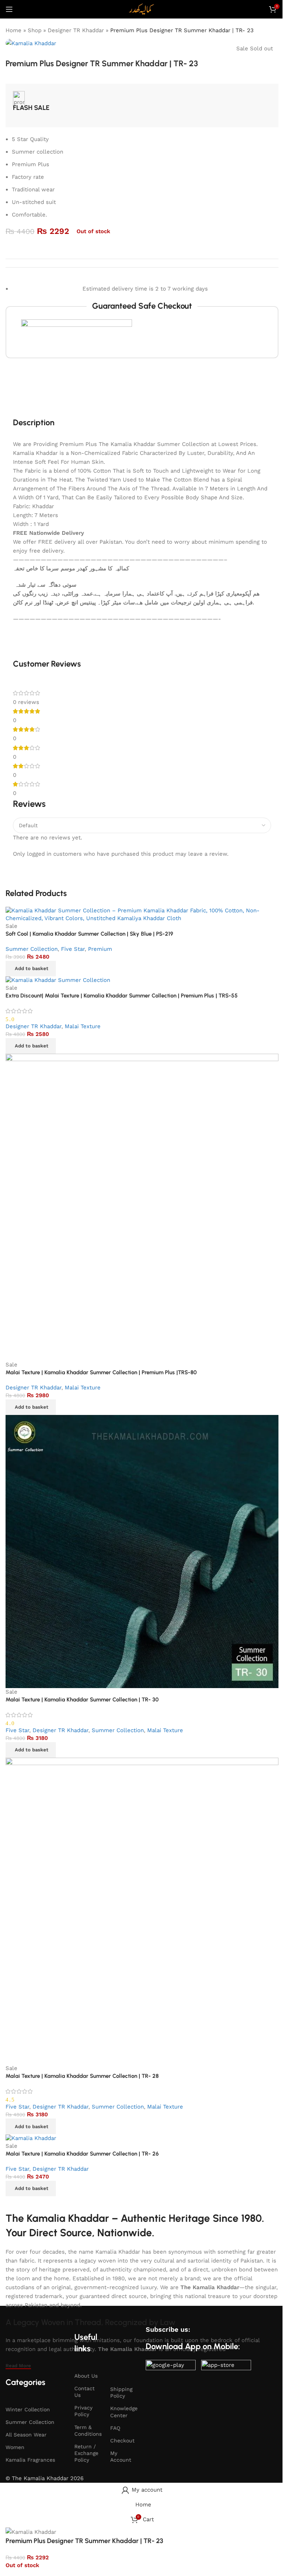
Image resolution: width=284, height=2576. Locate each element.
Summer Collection (32, 949)
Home (13, 30)
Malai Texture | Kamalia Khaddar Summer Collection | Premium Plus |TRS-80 (101, 1372)
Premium (100, 949)
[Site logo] (142, 9)
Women (15, 2447)
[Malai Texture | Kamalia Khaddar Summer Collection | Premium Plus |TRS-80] (142, 1207)
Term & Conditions (88, 2431)
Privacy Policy (83, 2411)
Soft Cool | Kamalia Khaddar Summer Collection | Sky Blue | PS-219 (89, 934)
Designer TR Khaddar (76, 30)
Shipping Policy (121, 2392)
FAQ (115, 2428)
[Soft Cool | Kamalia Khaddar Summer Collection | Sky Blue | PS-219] (142, 914)
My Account (121, 2456)
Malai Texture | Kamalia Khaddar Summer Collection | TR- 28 (82, 2076)
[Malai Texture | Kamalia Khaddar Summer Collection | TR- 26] (31, 2138)
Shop (35, 30)
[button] (31, 969)
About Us (86, 2376)
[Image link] (171, 2367)
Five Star (73, 949)
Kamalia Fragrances (30, 2460)
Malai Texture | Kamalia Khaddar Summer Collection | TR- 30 (82, 1700)
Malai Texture (83, 1026)
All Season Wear (26, 2435)
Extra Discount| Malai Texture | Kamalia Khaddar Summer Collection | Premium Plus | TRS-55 (122, 996)
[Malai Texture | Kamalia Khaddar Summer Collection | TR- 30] (142, 1551)
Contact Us (84, 2392)
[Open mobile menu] (9, 9)
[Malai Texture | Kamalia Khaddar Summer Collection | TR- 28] (142, 1911)
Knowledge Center (124, 2412)
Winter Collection (28, 2409)
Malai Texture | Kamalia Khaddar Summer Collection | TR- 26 (82, 2154)
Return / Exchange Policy (86, 2453)
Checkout (122, 2441)
